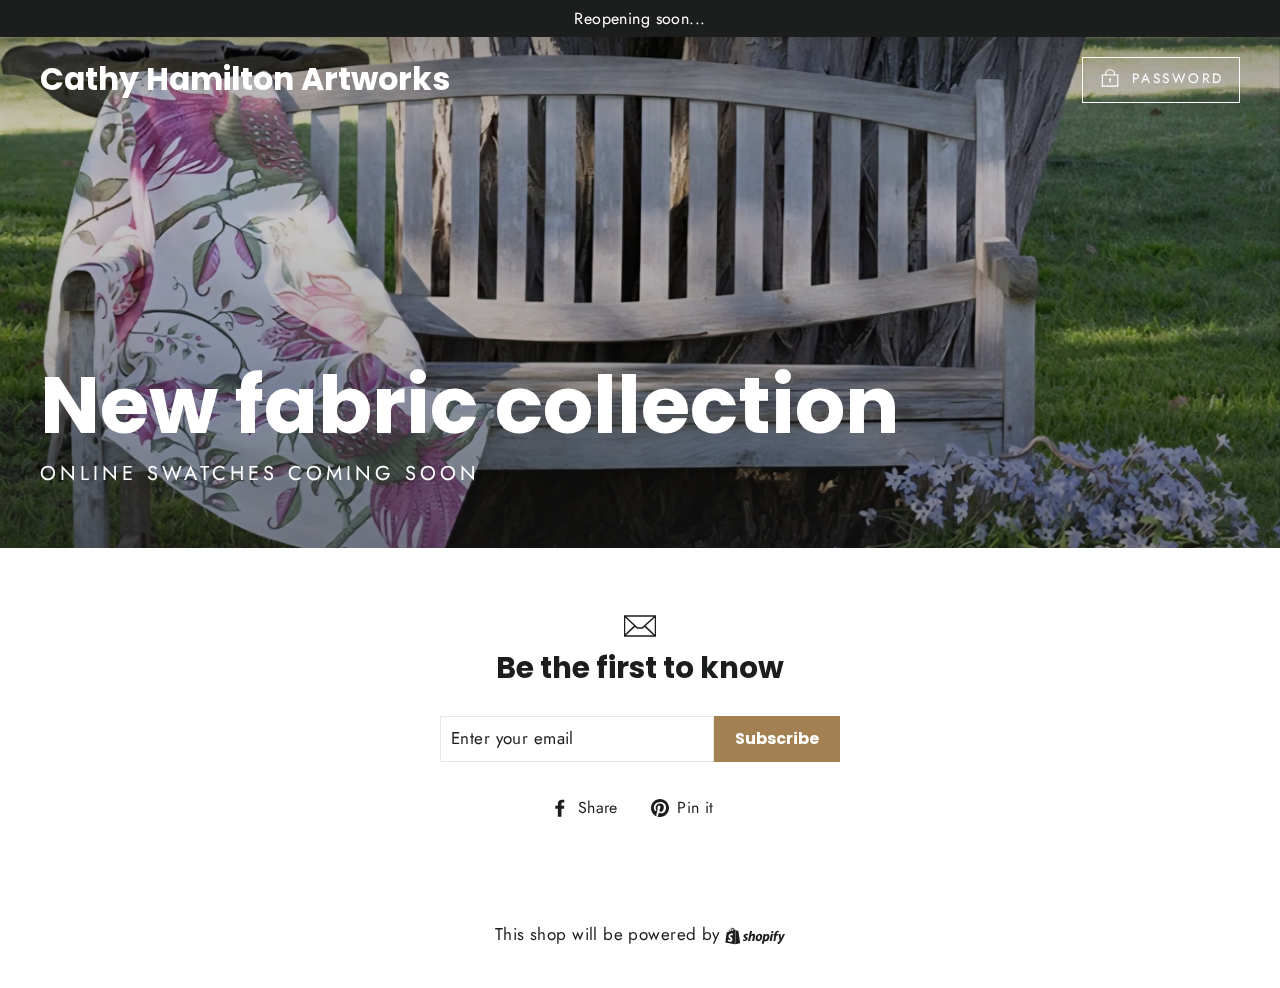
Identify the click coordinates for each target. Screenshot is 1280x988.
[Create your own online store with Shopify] (755, 934)
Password (1178, 78)
